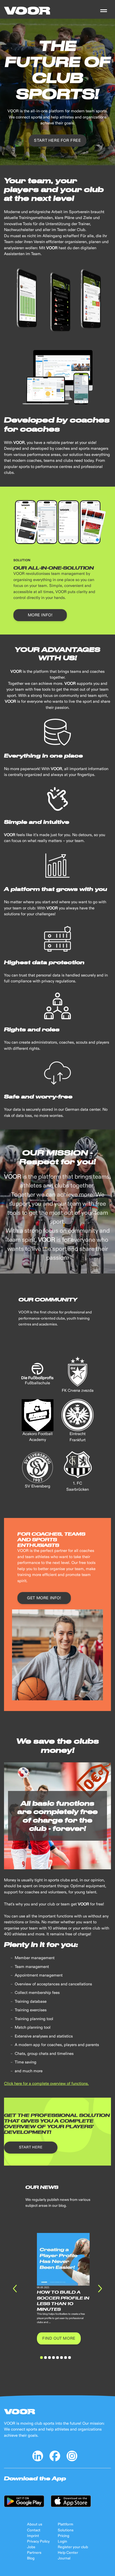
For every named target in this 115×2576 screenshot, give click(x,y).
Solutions (66, 2530)
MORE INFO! (40, 615)
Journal (64, 2558)
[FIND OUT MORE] (59, 2334)
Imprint (33, 2536)
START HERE (31, 2147)
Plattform (66, 2524)
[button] (104, 11)
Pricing (64, 2536)
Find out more (59, 2338)
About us (35, 2524)
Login (62, 2542)
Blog (31, 2558)
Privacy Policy (38, 2542)
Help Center (68, 2553)
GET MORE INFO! (44, 1598)
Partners (34, 2553)
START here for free (57, 141)
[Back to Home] (27, 11)
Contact (34, 2530)
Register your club (73, 2547)
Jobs (31, 2547)
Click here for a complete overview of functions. (46, 2084)
